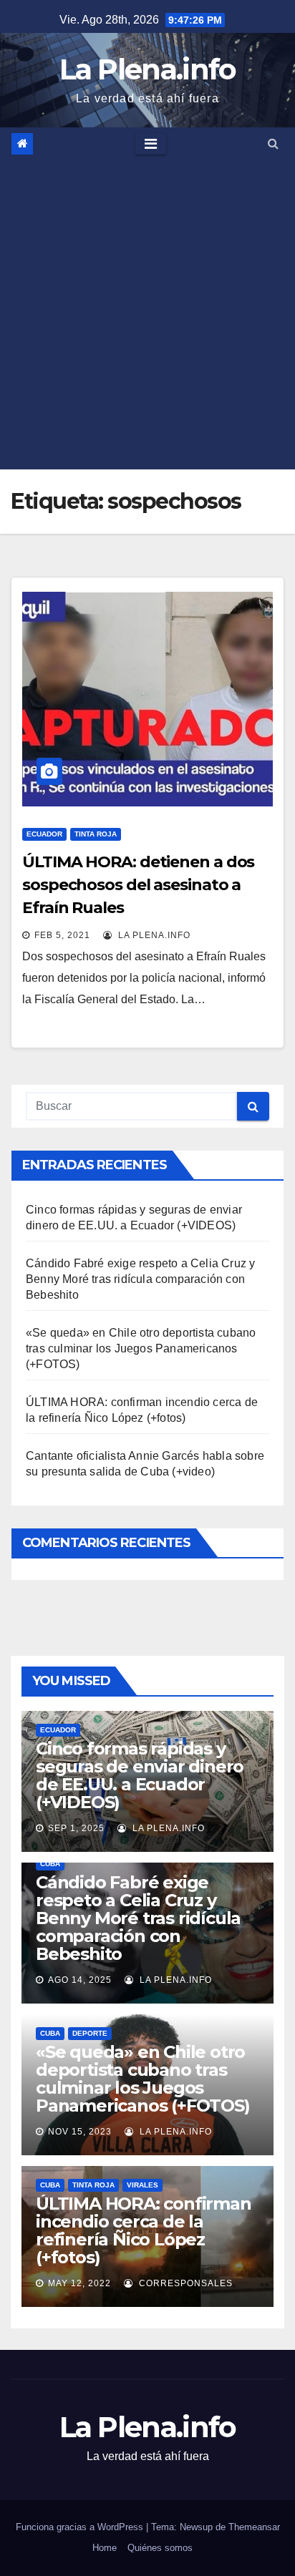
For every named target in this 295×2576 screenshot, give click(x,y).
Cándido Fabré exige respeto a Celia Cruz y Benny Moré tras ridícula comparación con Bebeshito (140, 1279)
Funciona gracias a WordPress (81, 2527)
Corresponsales (184, 2283)
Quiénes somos (160, 2548)
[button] (273, 143)
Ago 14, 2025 (80, 1980)
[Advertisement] (147, 315)
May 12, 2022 (79, 2283)
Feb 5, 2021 (62, 935)
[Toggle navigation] (151, 144)
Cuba (50, 1864)
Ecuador (44, 834)
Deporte (90, 2033)
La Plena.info (148, 69)
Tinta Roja (96, 834)
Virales (142, 2185)
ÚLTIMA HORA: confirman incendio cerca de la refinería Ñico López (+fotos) (144, 2230)
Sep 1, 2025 (76, 1828)
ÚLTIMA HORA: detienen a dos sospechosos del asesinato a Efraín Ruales (138, 885)
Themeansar (254, 2527)
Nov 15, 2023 (80, 2132)
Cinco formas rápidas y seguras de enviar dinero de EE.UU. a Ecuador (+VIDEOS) (140, 1775)
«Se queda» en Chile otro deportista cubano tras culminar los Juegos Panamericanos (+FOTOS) (141, 1348)
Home (105, 2548)
